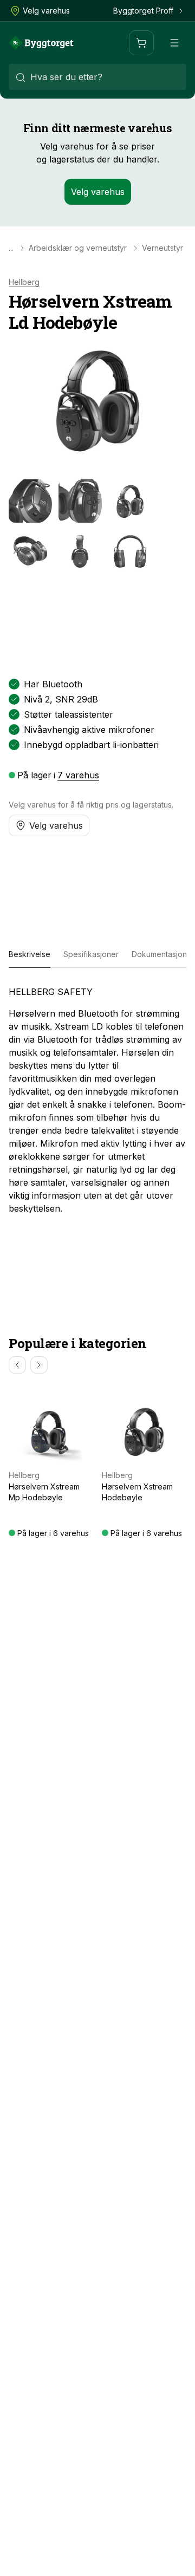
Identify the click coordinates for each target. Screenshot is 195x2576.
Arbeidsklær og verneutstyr (78, 248)
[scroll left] (17, 1365)
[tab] (30, 955)
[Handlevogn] (141, 43)
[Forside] (41, 43)
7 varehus (78, 775)
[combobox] (97, 77)
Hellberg (24, 282)
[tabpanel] (98, 1100)
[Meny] (174, 43)
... (11, 248)
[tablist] (98, 955)
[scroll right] (39, 1365)
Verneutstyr (162, 248)
